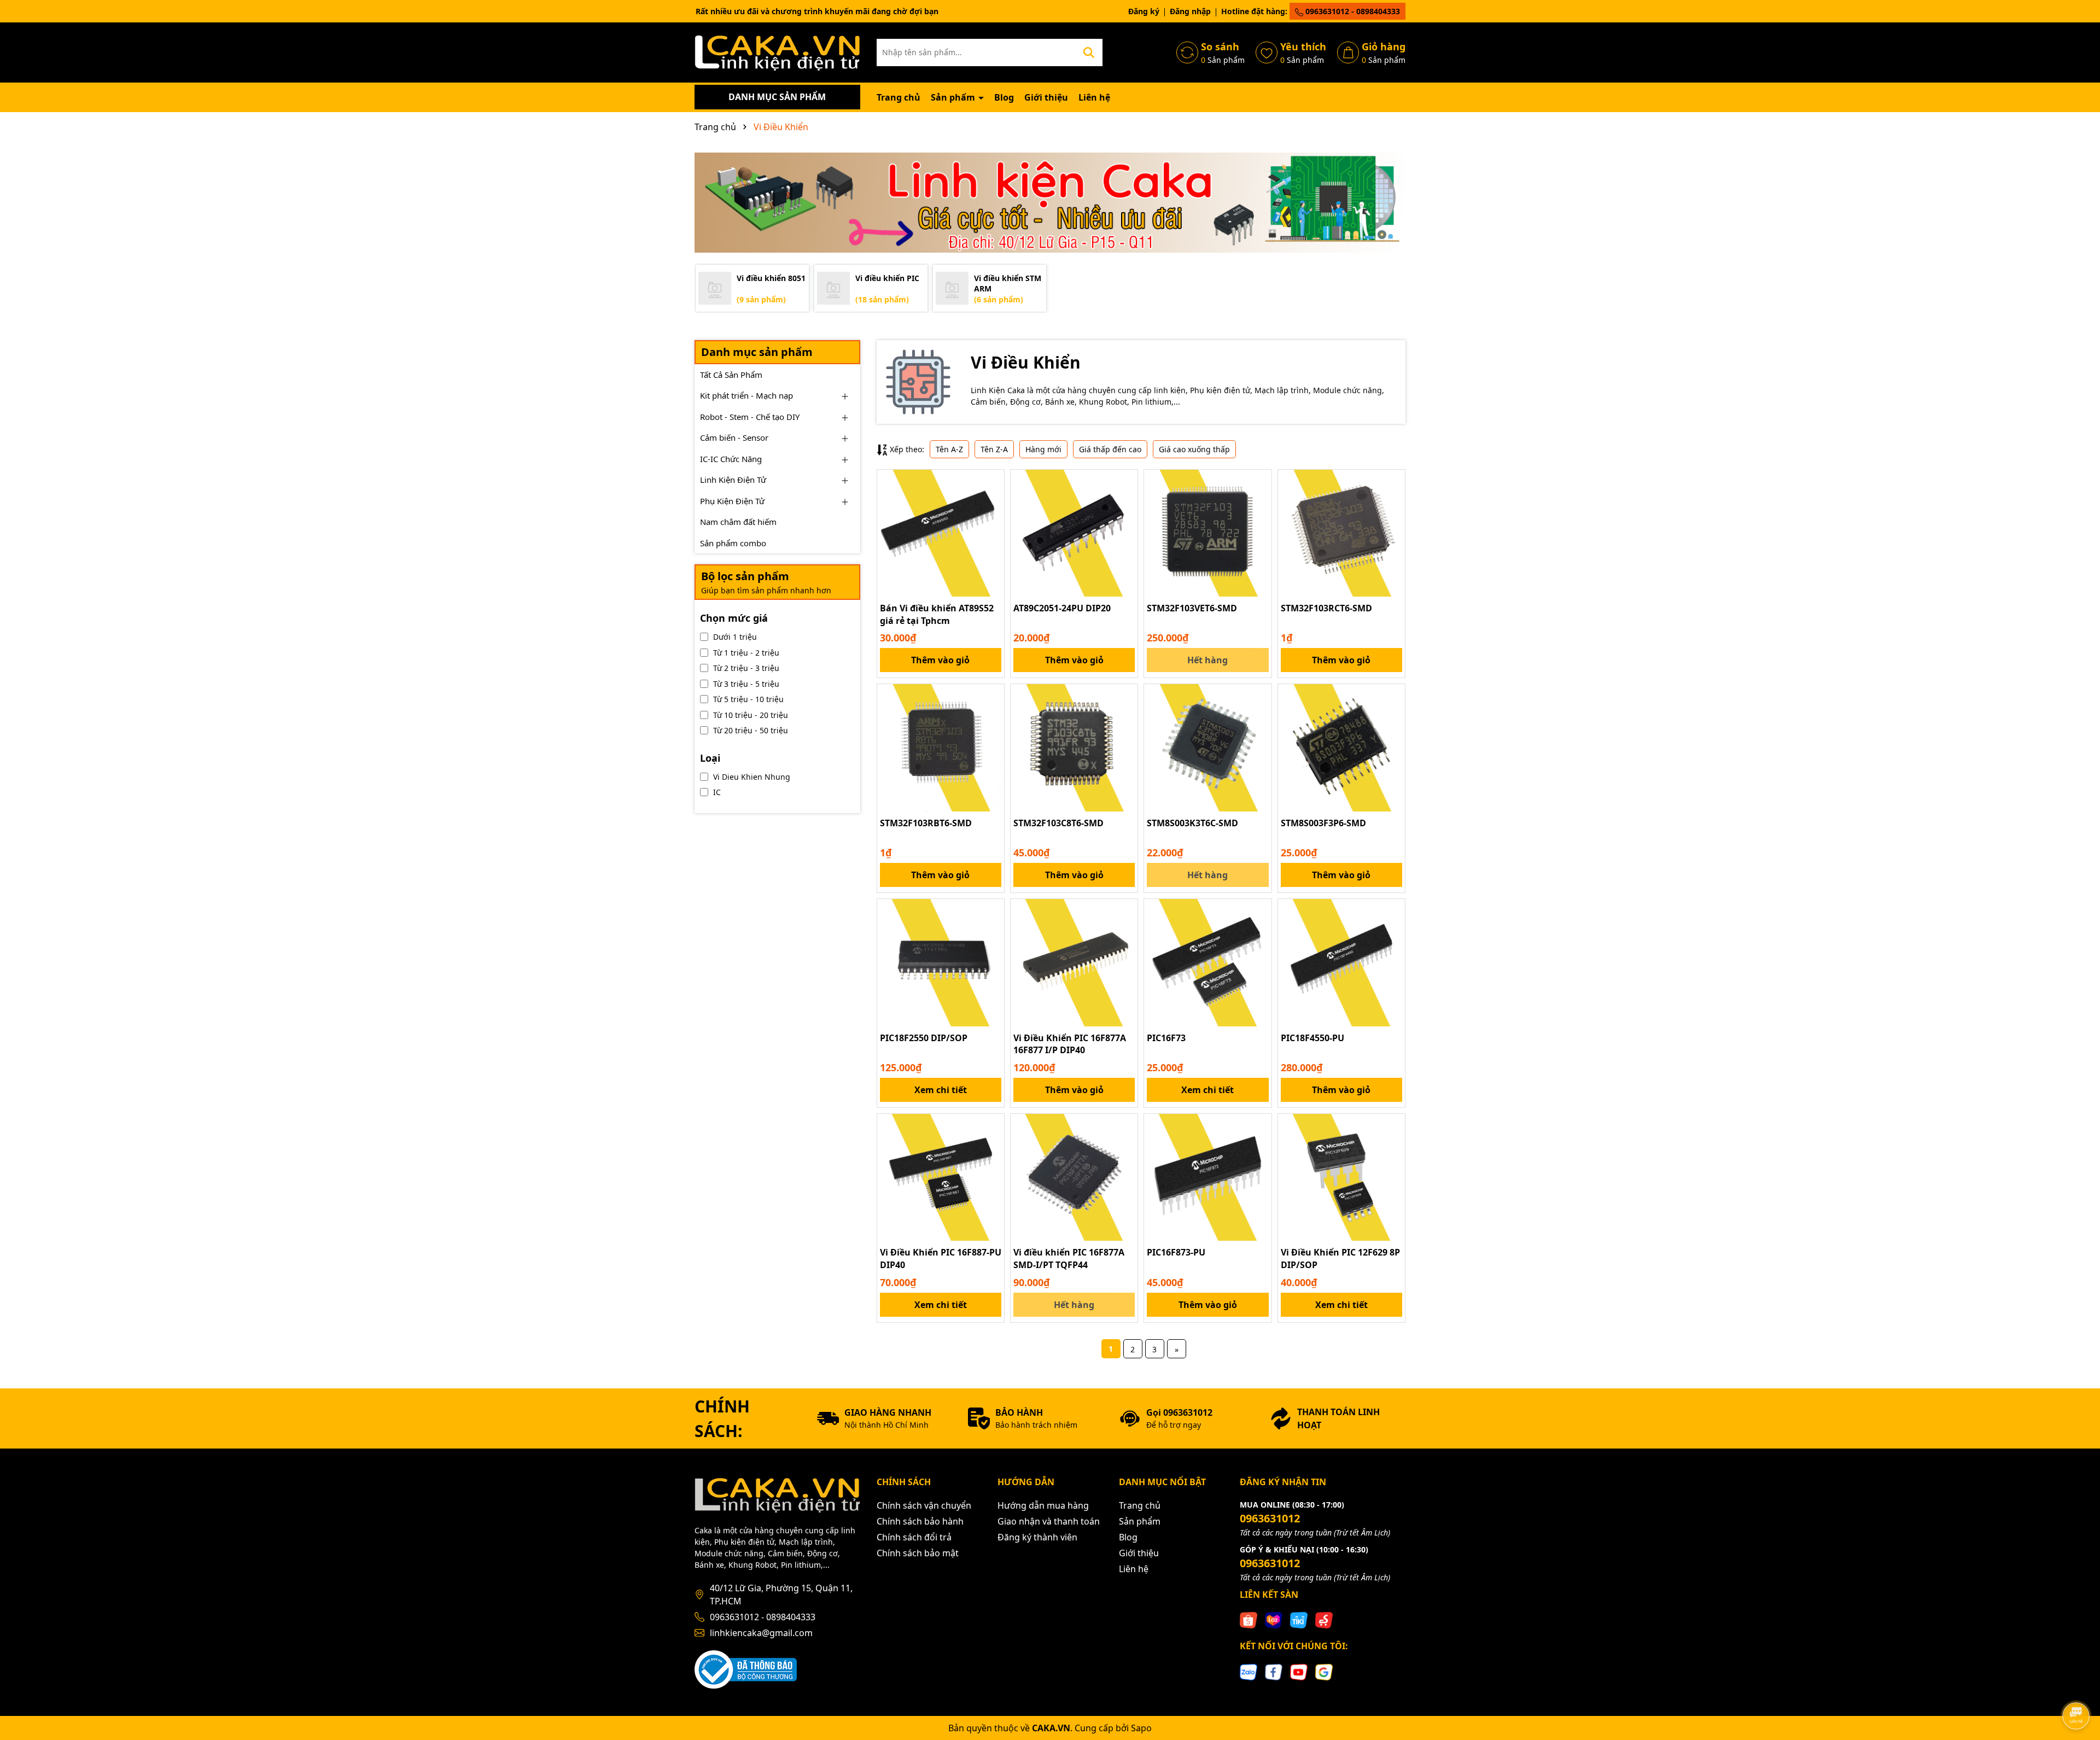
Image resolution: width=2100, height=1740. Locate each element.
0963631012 (1270, 1518)
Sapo (1141, 1728)
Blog (1004, 97)
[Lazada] (1274, 1619)
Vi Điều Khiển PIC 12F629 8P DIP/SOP (1340, 1258)
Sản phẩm (954, 97)
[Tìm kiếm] (1089, 52)
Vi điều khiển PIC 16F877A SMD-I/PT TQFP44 (1069, 1258)
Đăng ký (1144, 11)
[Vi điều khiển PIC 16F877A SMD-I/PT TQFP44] (1074, 1177)
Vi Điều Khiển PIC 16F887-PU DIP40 (941, 1258)
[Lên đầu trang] (2076, 1685)
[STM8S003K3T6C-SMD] (1207, 748)
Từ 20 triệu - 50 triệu (751, 730)
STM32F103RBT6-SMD (926, 823)
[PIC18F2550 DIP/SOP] (941, 962)
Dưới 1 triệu (735, 637)
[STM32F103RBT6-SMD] (941, 748)
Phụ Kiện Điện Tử (732, 501)
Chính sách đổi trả (914, 1537)
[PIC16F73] (1207, 962)
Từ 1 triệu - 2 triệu (746, 653)
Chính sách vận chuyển (924, 1505)
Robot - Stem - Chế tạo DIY (750, 417)
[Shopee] (1249, 1619)
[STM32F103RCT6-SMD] (1341, 533)
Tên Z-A (994, 449)
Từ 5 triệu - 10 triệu (748, 699)
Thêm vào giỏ (940, 660)
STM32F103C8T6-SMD (1058, 823)
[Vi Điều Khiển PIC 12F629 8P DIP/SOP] (1341, 1177)
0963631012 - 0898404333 (1352, 11)
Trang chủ (899, 97)
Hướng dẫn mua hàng (1043, 1505)
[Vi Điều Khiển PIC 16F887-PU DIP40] (941, 1177)
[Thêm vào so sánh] (992, 501)
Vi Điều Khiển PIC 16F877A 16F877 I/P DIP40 (1070, 1044)
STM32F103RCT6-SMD (1326, 608)
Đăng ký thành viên (1037, 1537)
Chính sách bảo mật (918, 1553)
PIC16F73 (1166, 1038)
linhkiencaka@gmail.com (761, 1633)
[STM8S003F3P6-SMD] (1341, 748)
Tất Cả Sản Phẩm (731, 375)
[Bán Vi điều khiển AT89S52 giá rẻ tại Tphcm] (941, 533)
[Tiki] (1299, 1619)
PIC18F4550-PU (1312, 1038)
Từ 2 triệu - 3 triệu (746, 668)
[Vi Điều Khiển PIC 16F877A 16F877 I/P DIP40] (1074, 962)
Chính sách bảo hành (920, 1521)
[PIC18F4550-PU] (1341, 962)
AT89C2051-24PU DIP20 (1062, 608)
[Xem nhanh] (992, 520)
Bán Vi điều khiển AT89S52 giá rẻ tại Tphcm (937, 614)
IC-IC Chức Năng (731, 459)
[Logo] (777, 52)
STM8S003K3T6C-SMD (1192, 823)
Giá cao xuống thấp (1194, 449)
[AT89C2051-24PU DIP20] (1074, 533)
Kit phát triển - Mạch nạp (746, 395)
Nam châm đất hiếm (738, 522)
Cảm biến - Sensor (734, 437)
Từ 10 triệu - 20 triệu (751, 715)
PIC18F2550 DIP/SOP (924, 1038)
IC (717, 792)
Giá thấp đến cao (1110, 449)
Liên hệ (1094, 97)
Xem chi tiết (941, 1090)
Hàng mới (1043, 449)
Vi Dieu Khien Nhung (752, 777)
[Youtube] (1299, 1671)
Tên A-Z (949, 449)
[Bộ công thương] (746, 1669)
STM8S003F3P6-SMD (1323, 823)
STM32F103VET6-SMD (1192, 608)
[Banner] (1050, 203)
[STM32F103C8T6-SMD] (1074, 748)
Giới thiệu (1046, 97)
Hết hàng (1207, 660)
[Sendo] (1324, 1619)
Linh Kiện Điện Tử (733, 480)
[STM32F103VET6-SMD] (1207, 533)
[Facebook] (1274, 1671)
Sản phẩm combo (733, 543)
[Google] (1324, 1671)
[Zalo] (1249, 1671)
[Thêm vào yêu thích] (992, 482)
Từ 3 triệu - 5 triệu (746, 684)
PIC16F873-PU (1176, 1252)
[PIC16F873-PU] (1207, 1177)
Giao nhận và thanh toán (1049, 1521)
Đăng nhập (1190, 11)
